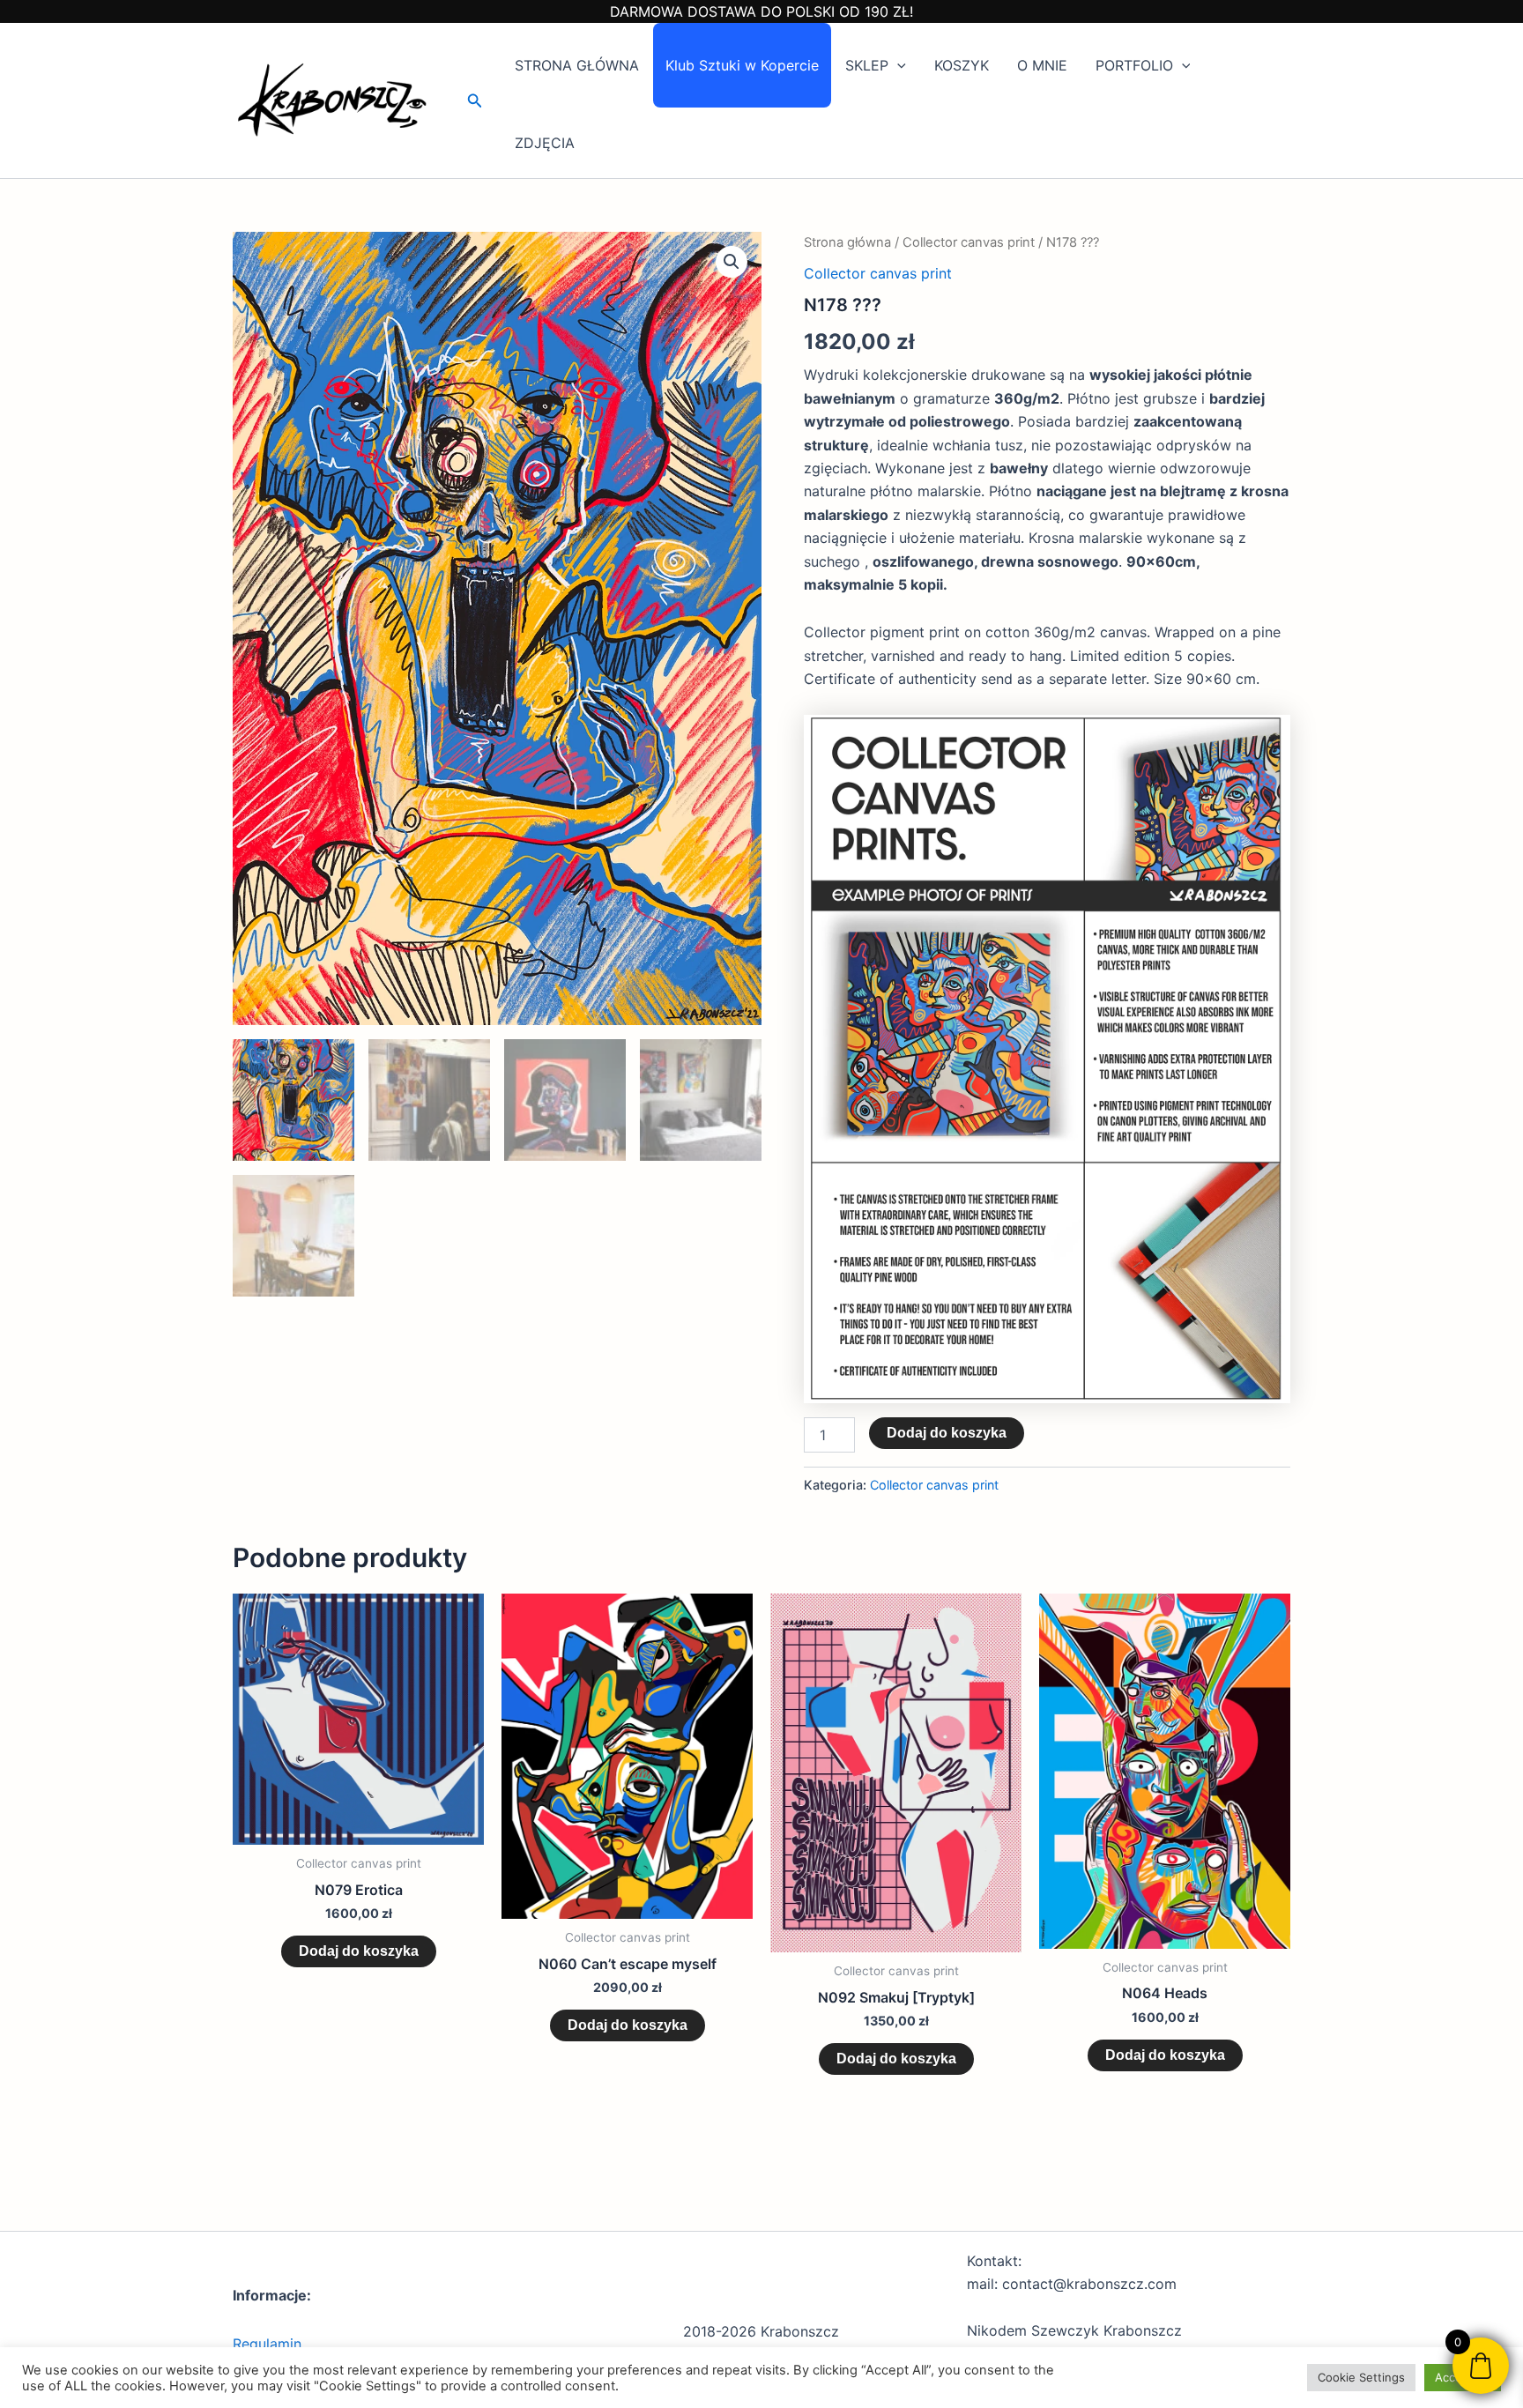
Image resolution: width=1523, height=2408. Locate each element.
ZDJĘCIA (545, 143)
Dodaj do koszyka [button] (359, 1951)
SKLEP (867, 65)
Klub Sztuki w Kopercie (742, 65)
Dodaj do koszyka (947, 1433)
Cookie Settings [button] (1361, 2377)
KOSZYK (962, 65)
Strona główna (847, 242)
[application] (897, 65)
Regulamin (267, 2344)
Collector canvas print (969, 242)
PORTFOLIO (1134, 65)
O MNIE (1042, 65)
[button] (475, 101)
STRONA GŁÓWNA (577, 65)
